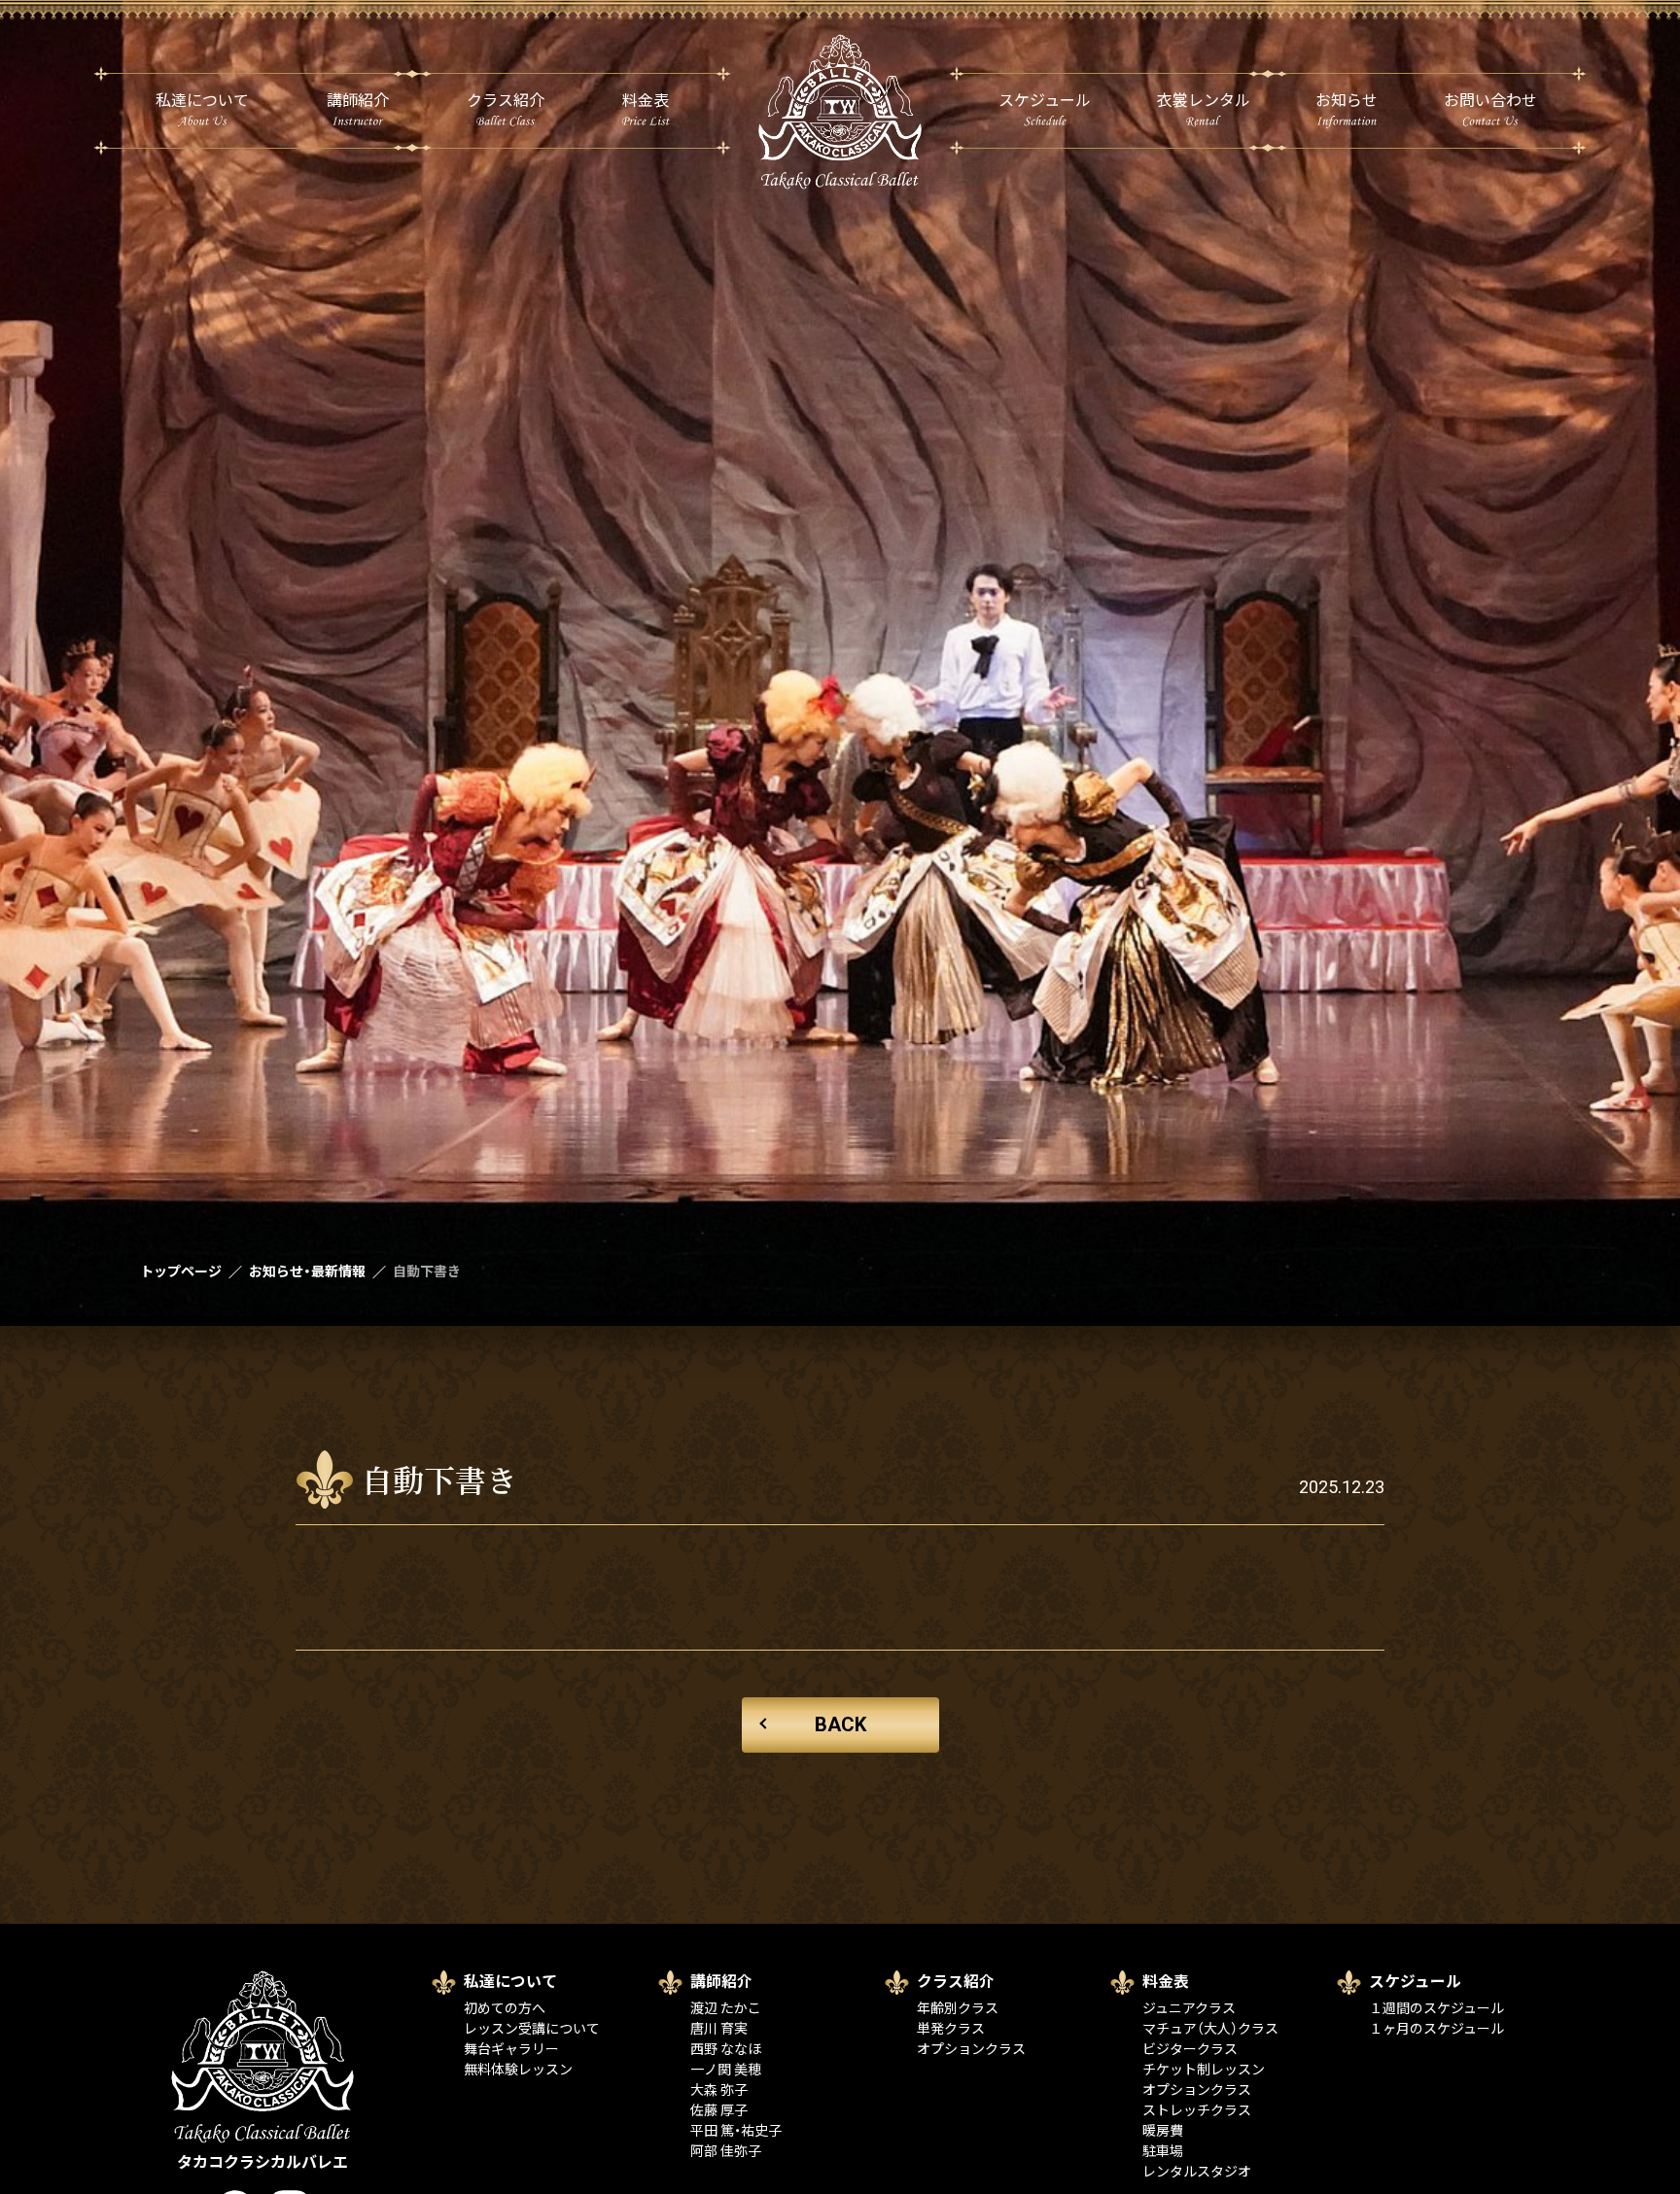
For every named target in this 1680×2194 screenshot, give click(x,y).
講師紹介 (358, 101)
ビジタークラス (1190, 2049)
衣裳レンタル (1204, 101)
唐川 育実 (719, 2029)
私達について (202, 101)
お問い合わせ (1490, 101)
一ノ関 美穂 (726, 2070)
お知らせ (1347, 101)
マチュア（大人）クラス (1210, 2029)
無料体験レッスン (518, 2070)
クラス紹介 (506, 101)
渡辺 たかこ (726, 2008)
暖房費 (1163, 2131)
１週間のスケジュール (1436, 2008)
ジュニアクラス (1189, 2008)
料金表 (646, 101)
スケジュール (1045, 101)
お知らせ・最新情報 (307, 1271)
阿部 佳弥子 (726, 2151)
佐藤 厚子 (719, 2110)
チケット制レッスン (1204, 2070)
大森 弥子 (719, 2090)
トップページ (181, 1271)
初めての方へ (505, 2008)
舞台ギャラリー (511, 2049)
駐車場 (1163, 2151)
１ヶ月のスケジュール (1436, 2029)
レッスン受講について (532, 2029)
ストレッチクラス (1197, 2110)
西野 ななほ (726, 2049)
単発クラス (951, 2029)
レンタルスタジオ (1197, 2172)
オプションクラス (971, 2049)
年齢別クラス (958, 2008)
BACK (840, 1724)
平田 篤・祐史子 (736, 2131)
